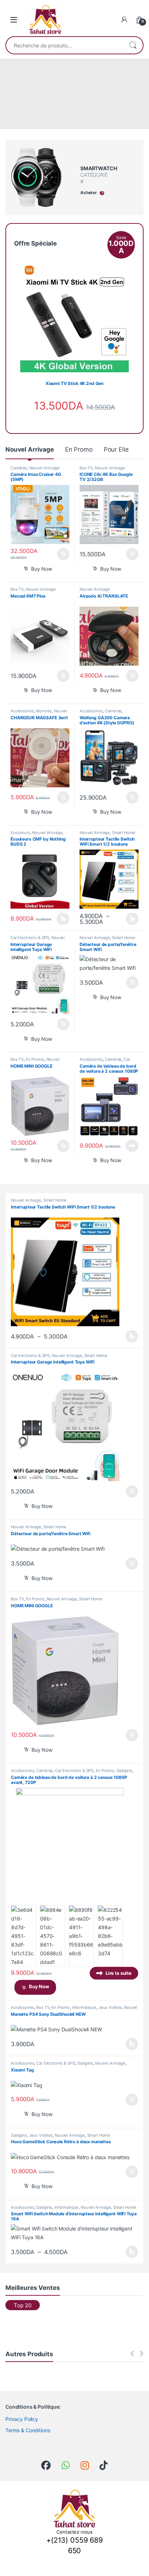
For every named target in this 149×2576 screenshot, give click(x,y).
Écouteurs (20, 833)
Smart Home (124, 833)
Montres (44, 711)
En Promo (79, 449)
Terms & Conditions (28, 2430)
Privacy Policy (22, 2419)
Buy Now (42, 569)
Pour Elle (116, 449)
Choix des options (61, 919)
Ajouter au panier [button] (61, 554)
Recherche (133, 45)
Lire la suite (132, 1146)
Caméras (19, 468)
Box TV (86, 468)
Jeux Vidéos (110, 2007)
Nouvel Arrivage (30, 449)
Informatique (84, 2007)
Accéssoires (22, 711)
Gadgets (124, 1771)
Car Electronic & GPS (30, 938)
